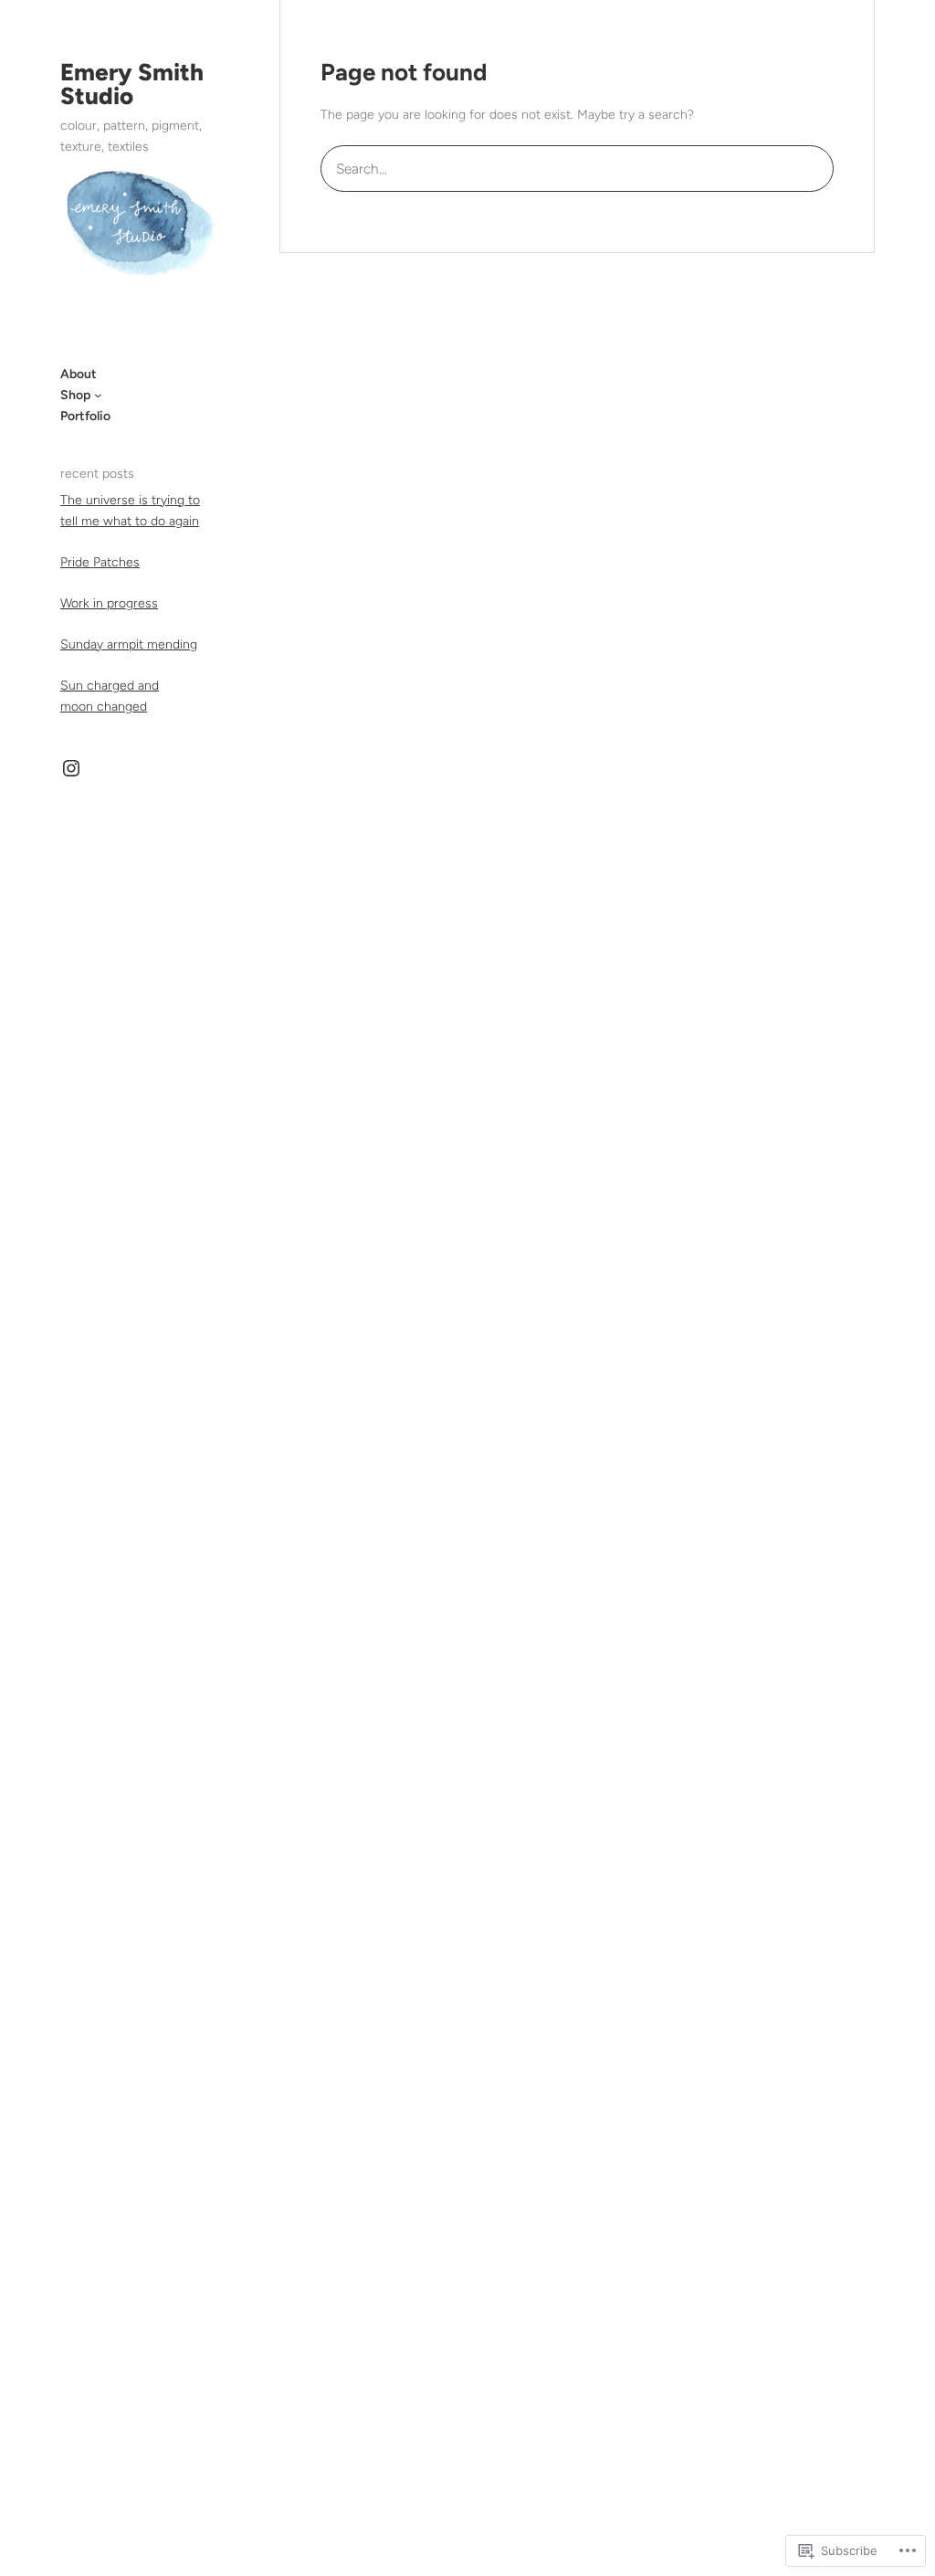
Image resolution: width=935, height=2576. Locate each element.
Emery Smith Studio (132, 84)
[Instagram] (71, 768)
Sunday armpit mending (129, 644)
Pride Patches (100, 562)
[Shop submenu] (98, 395)
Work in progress (109, 603)
